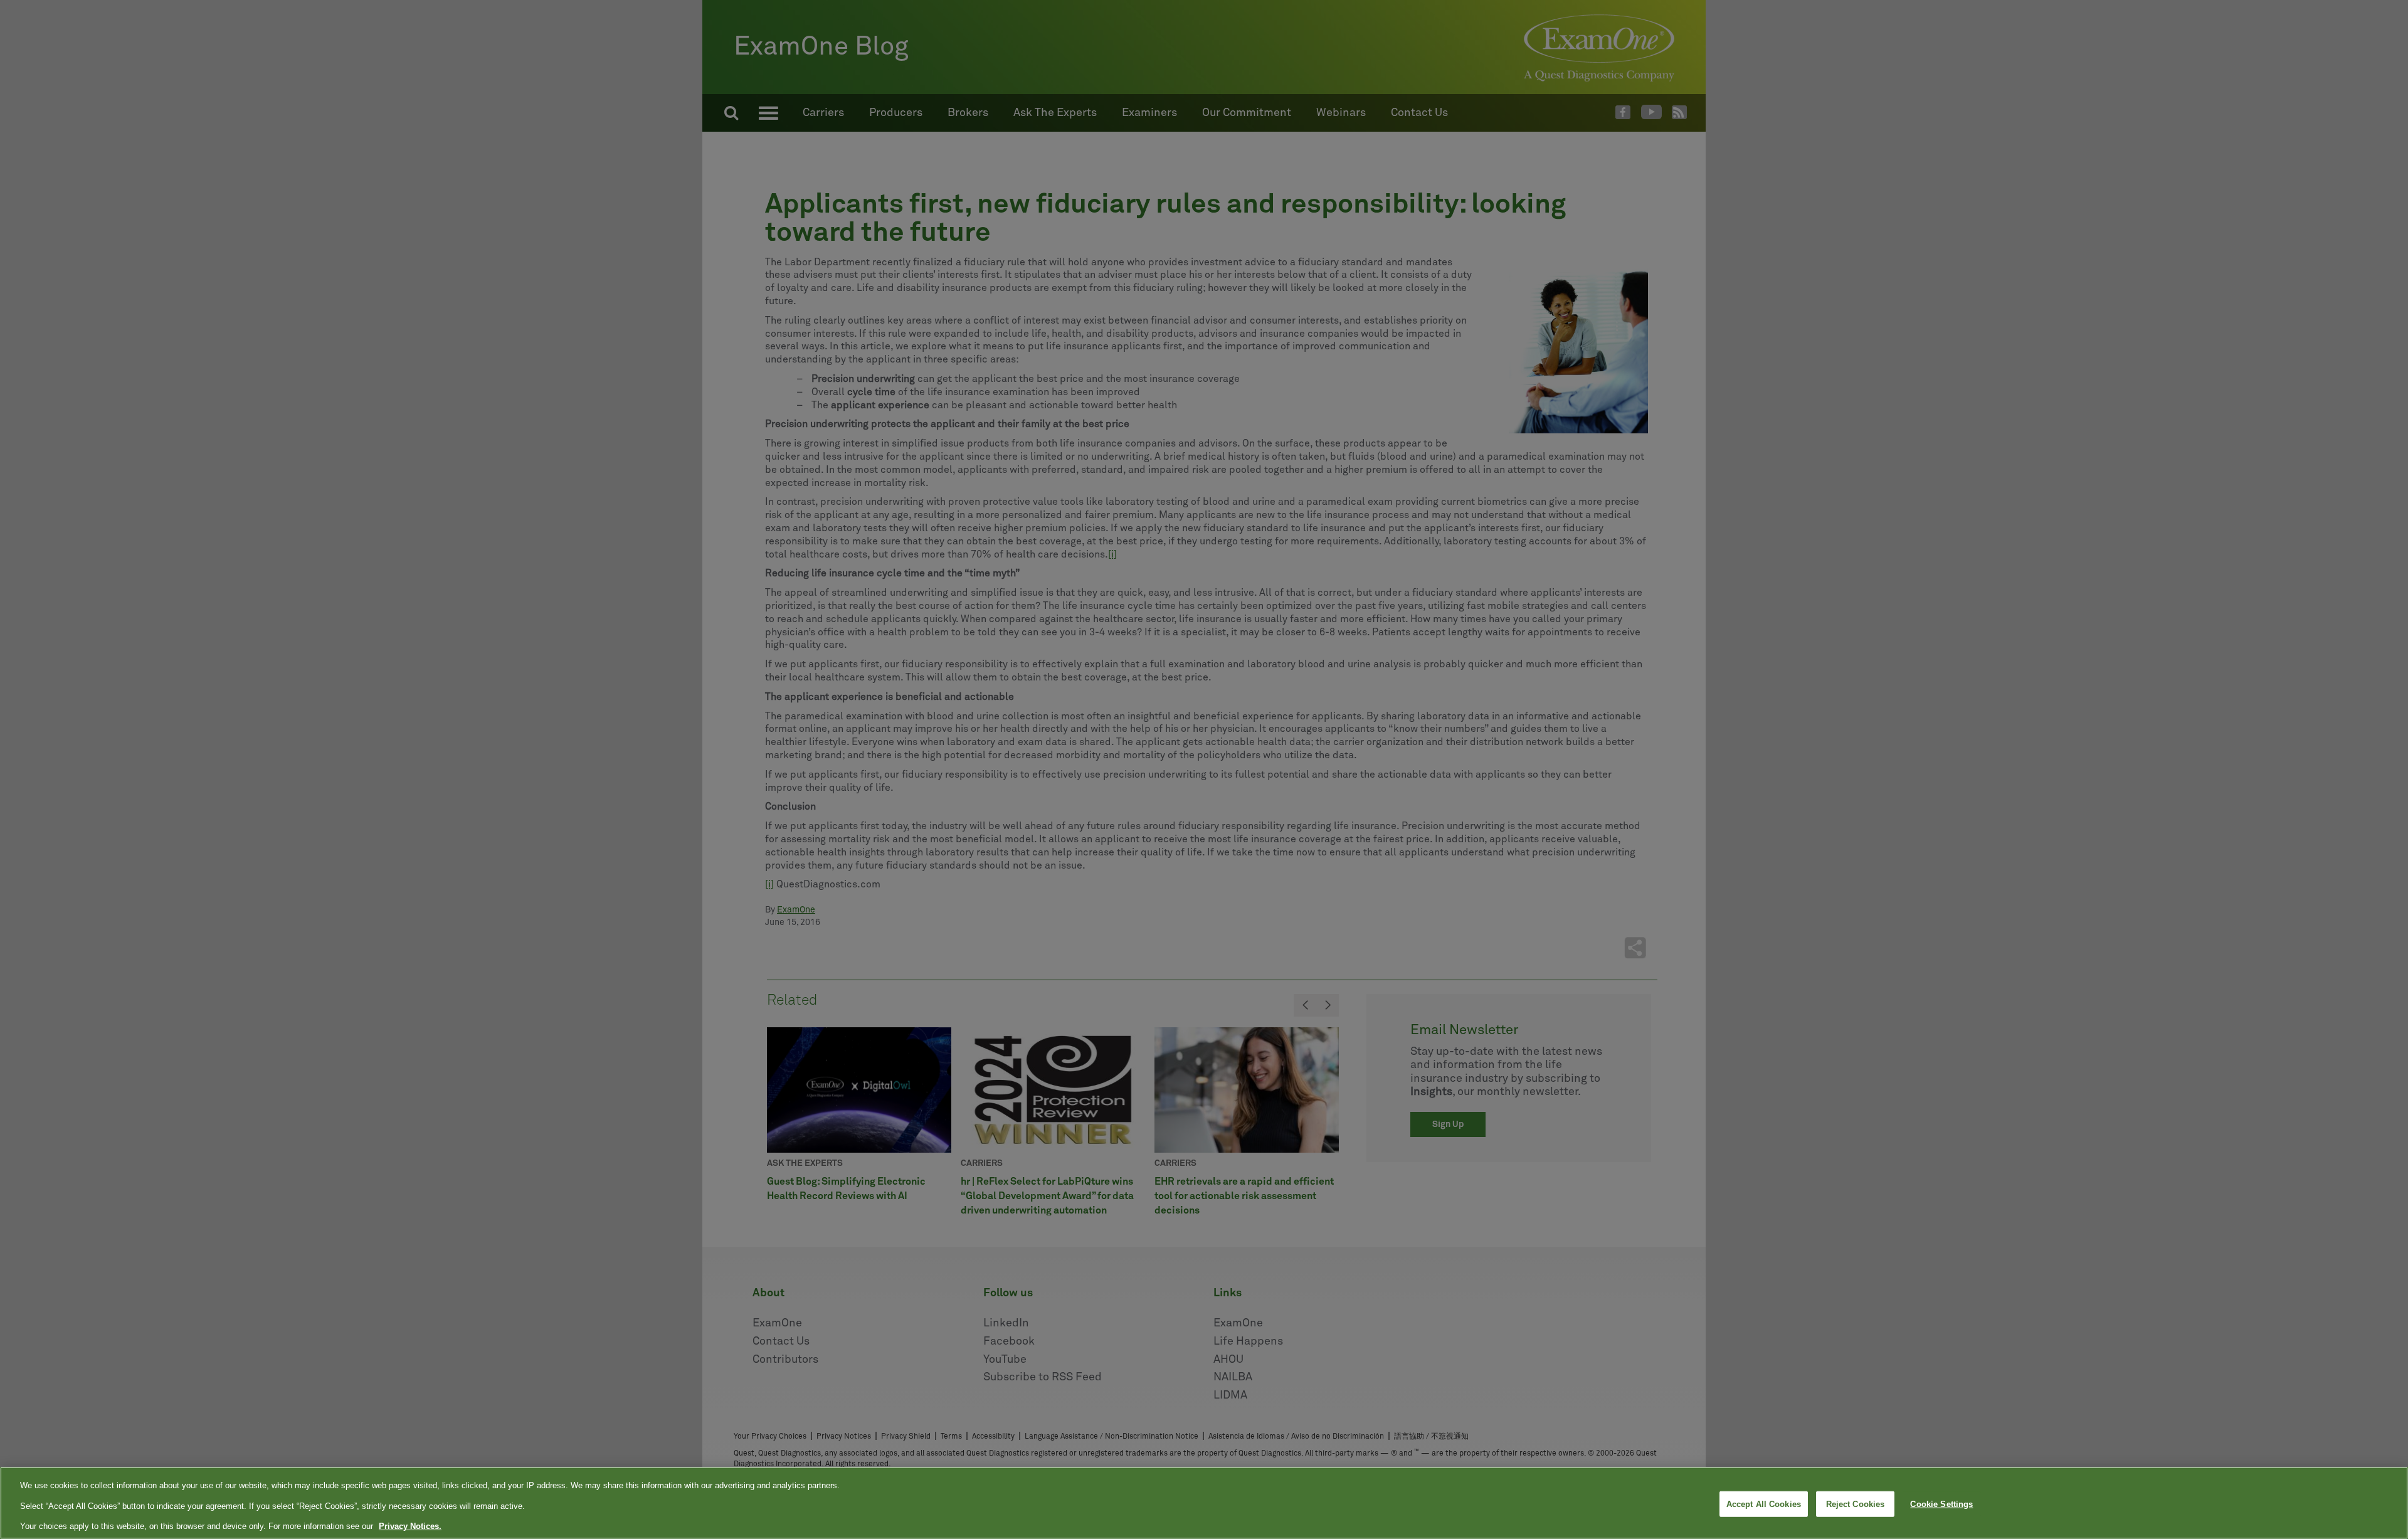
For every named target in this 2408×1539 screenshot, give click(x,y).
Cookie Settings (1941, 1504)
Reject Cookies (1856, 1504)
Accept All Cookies (1764, 1504)
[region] (1204, 1503)
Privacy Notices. (410, 1526)
